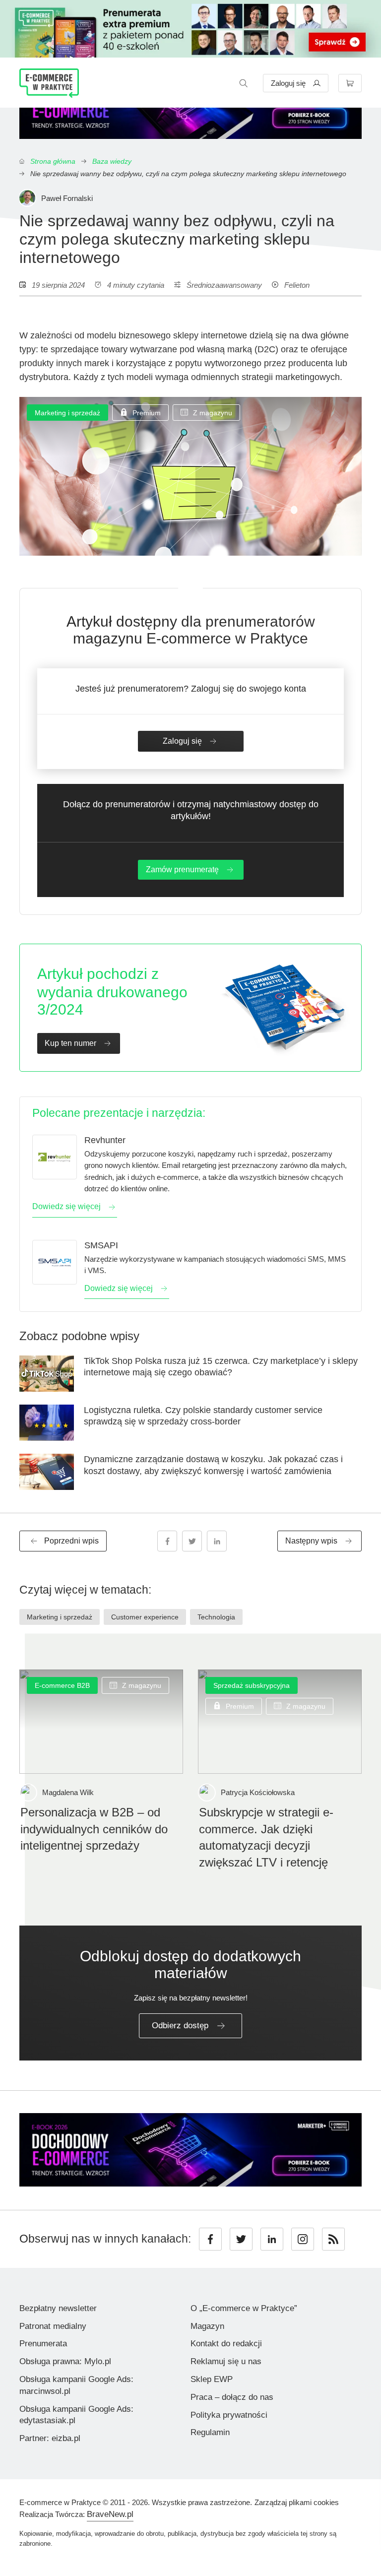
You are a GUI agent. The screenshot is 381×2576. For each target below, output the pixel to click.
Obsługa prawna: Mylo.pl (65, 2361)
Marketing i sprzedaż (67, 413)
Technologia (216, 1617)
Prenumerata (43, 2344)
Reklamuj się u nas (226, 2361)
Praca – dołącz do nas (232, 2397)
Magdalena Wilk (68, 1792)
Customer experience (145, 1617)
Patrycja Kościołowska (258, 1792)
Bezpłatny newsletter (58, 2308)
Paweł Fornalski (67, 198)
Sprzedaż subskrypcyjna (252, 1685)
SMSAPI (101, 1245)
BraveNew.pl (110, 2514)
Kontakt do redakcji (226, 2344)
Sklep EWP (212, 2379)
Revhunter (105, 1140)
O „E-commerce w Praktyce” (244, 2308)
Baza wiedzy (112, 161)
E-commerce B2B (62, 1685)
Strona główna (53, 161)
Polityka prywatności (229, 2415)
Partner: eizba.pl (50, 2438)
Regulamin (210, 2432)
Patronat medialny (53, 2326)
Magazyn (207, 2326)
